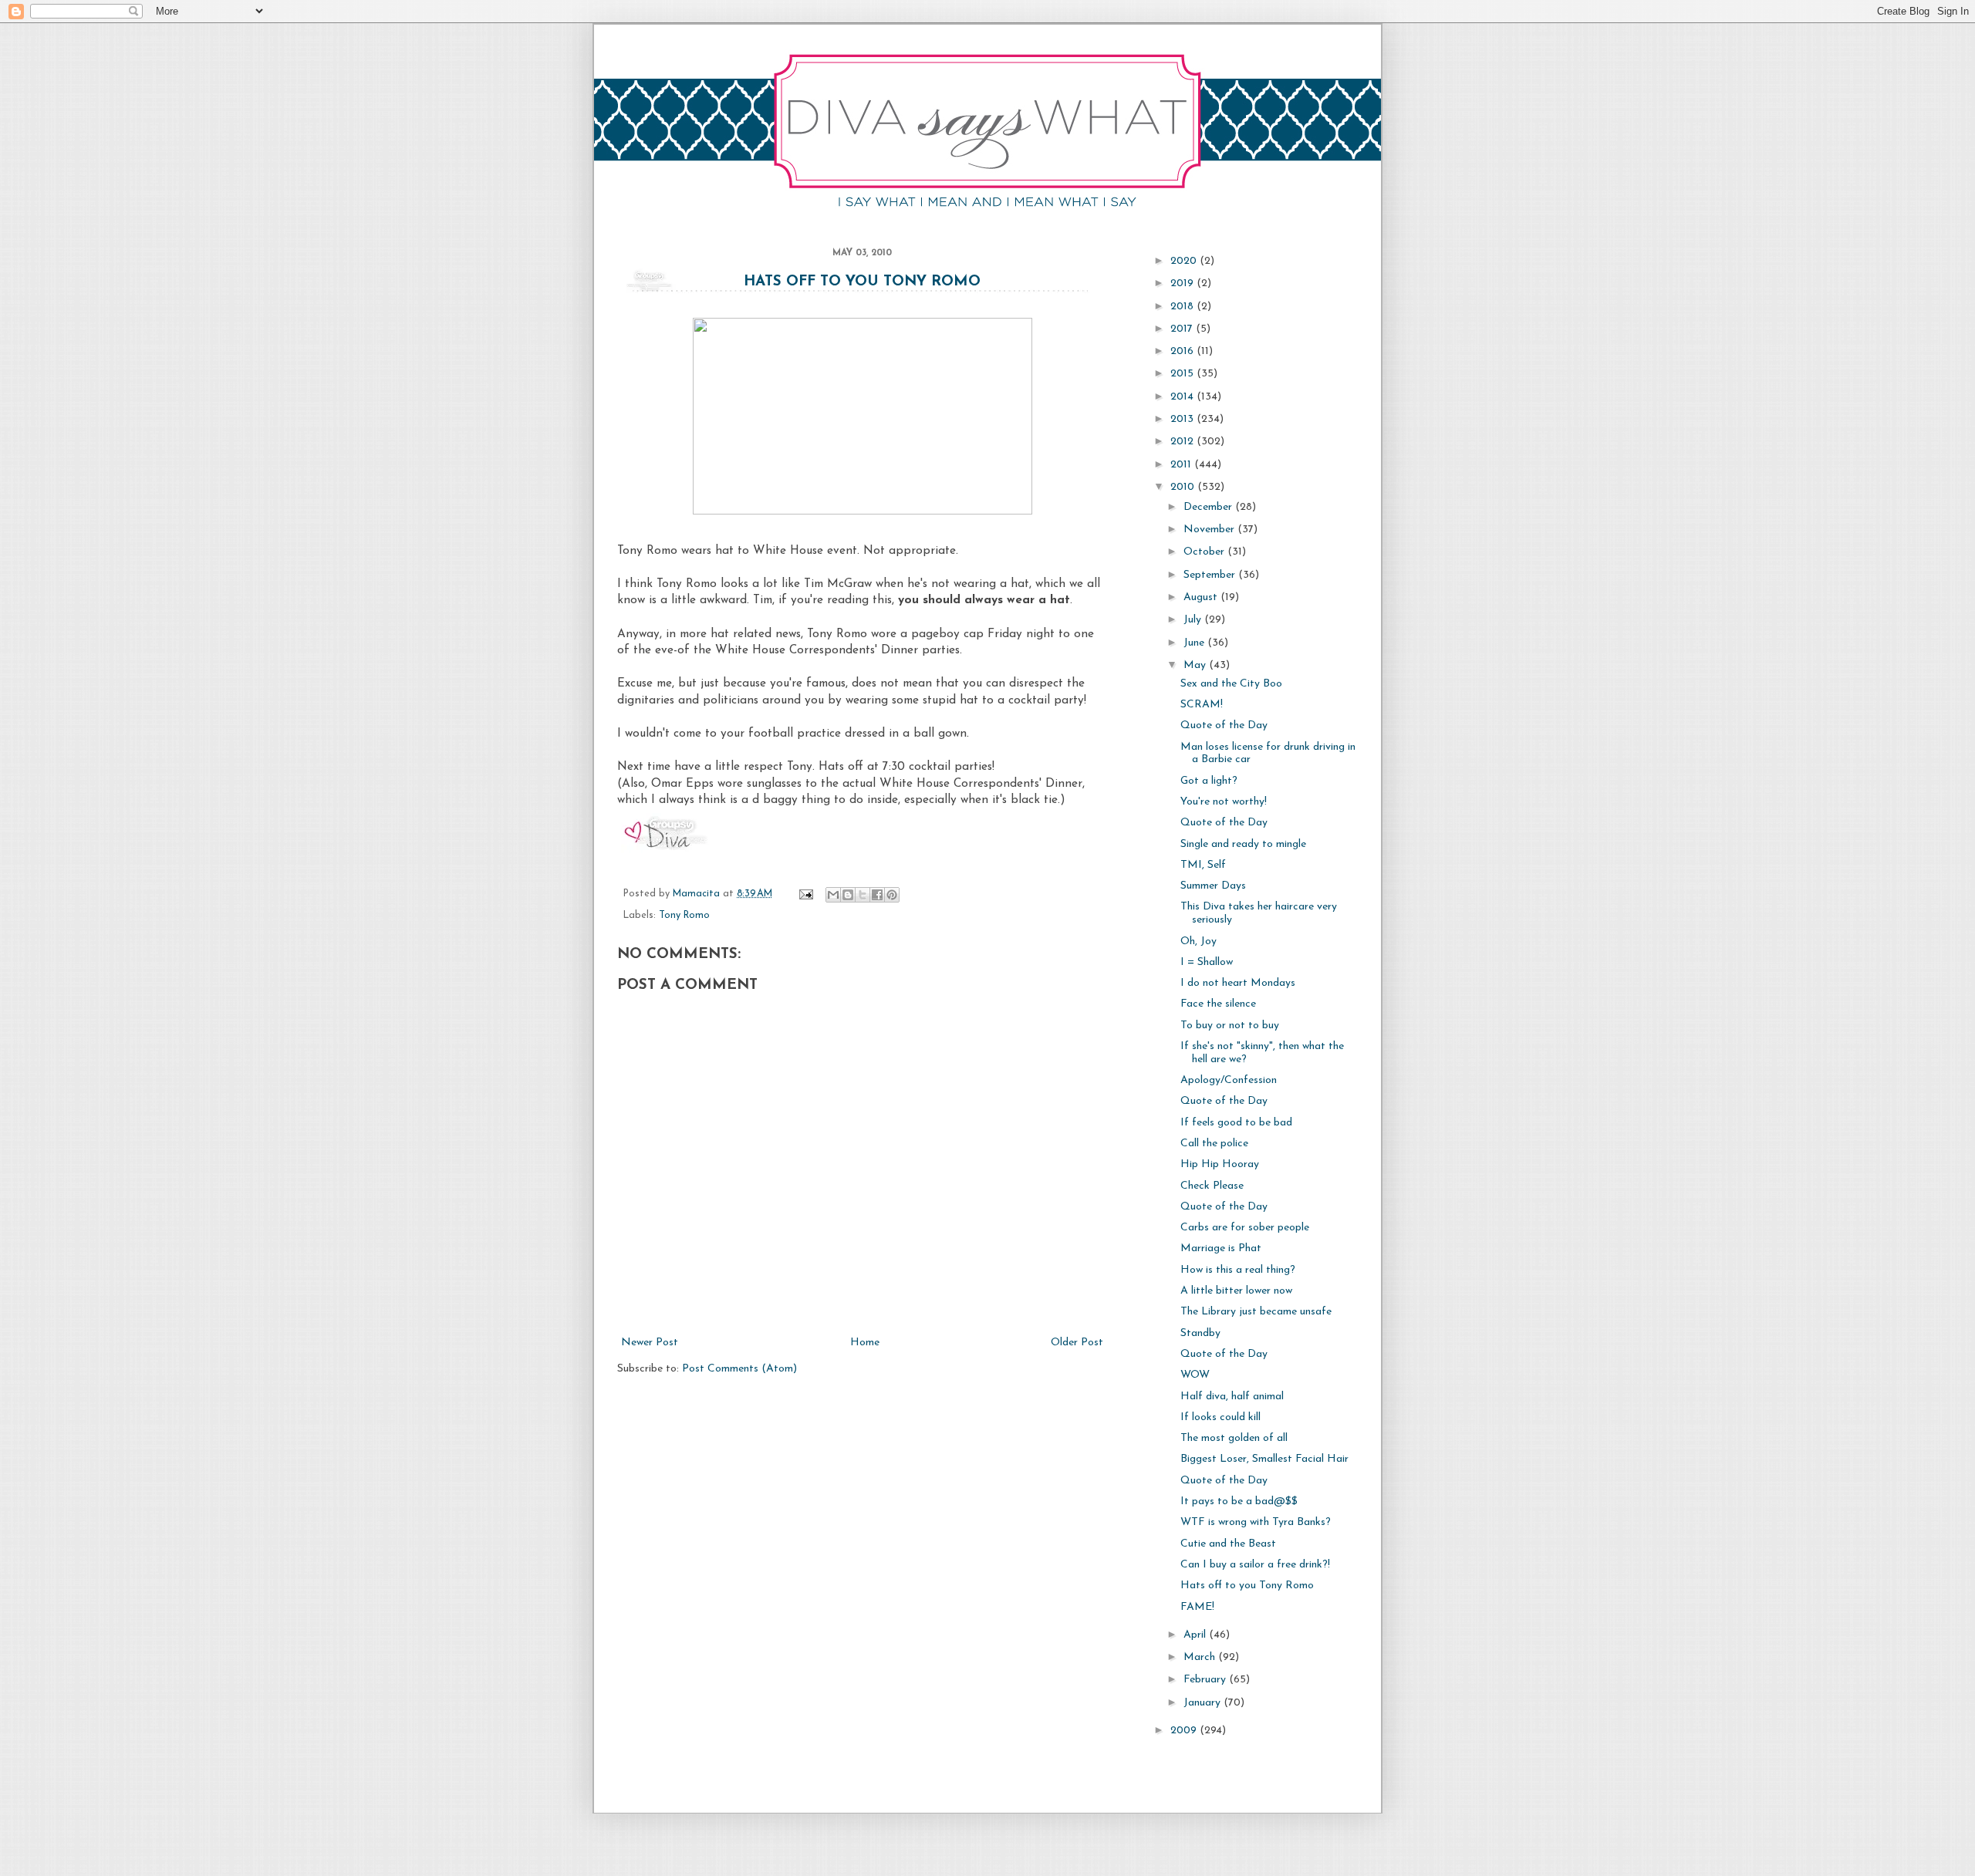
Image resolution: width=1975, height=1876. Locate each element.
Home (865, 1343)
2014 (1183, 397)
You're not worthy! (1224, 802)
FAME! (1197, 1607)
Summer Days (1213, 886)
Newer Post (650, 1343)
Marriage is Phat (1221, 1248)
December (1209, 507)
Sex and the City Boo (1231, 684)
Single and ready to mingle (1243, 844)
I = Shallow (1207, 962)
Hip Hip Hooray (1220, 1164)
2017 (1183, 329)
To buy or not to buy (1230, 1026)
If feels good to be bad (1236, 1123)
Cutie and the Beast (1228, 1544)
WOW (1195, 1375)
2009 (1185, 1731)
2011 (1182, 465)
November (1210, 530)
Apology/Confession (1229, 1080)
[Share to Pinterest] (892, 895)
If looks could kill (1220, 1417)
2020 (1185, 261)
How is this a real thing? (1238, 1270)
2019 (1183, 283)
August (1202, 597)
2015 (1183, 374)
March (1201, 1657)
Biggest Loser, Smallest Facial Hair (1264, 1459)
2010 (1184, 487)
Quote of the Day (1224, 725)
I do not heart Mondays (1238, 983)
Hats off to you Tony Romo (862, 282)
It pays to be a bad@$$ (1239, 1501)
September (1211, 575)
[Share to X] (863, 895)
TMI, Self (1203, 865)
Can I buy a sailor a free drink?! (1255, 1565)
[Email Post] (805, 894)
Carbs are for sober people (1245, 1228)
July (1194, 620)
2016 (1183, 351)
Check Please (1212, 1186)
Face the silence (1218, 1004)
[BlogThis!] (848, 895)
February (1206, 1680)
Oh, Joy (1199, 941)
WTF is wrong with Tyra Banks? (1256, 1522)
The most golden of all (1234, 1438)
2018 (1183, 307)
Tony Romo (684, 916)
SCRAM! (1202, 705)
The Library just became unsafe (1256, 1312)
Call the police (1214, 1144)
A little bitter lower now (1236, 1291)
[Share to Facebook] (877, 895)
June (1195, 643)
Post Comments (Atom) (739, 1369)
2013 (1183, 419)
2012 (1183, 442)
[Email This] (833, 895)
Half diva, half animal (1232, 1397)
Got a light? (1209, 781)
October (1205, 552)
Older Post (1077, 1343)
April (1196, 1635)
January (1204, 1703)
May (1196, 665)
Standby (1200, 1333)
